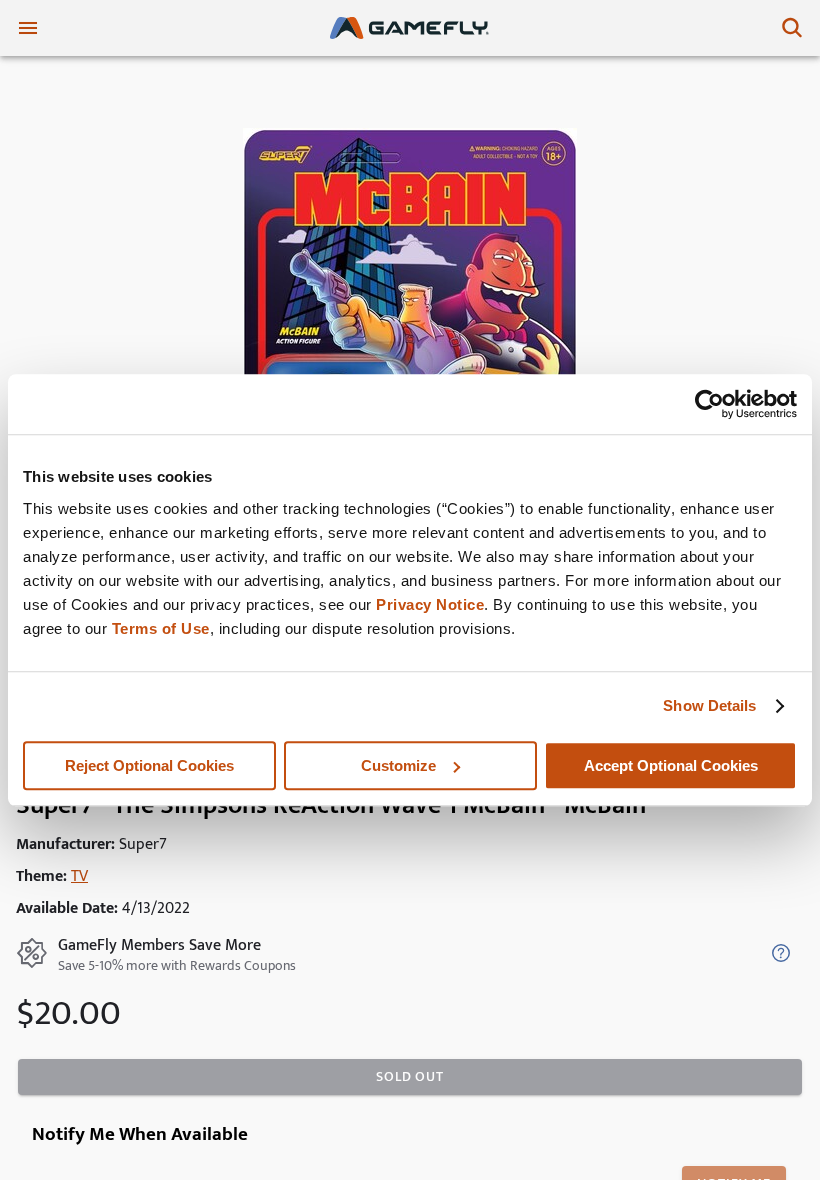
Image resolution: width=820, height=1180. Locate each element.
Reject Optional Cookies (149, 765)
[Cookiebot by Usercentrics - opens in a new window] (709, 404)
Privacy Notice (430, 604)
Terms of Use (161, 628)
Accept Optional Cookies (671, 765)
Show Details (709, 705)
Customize (398, 765)
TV (79, 876)
